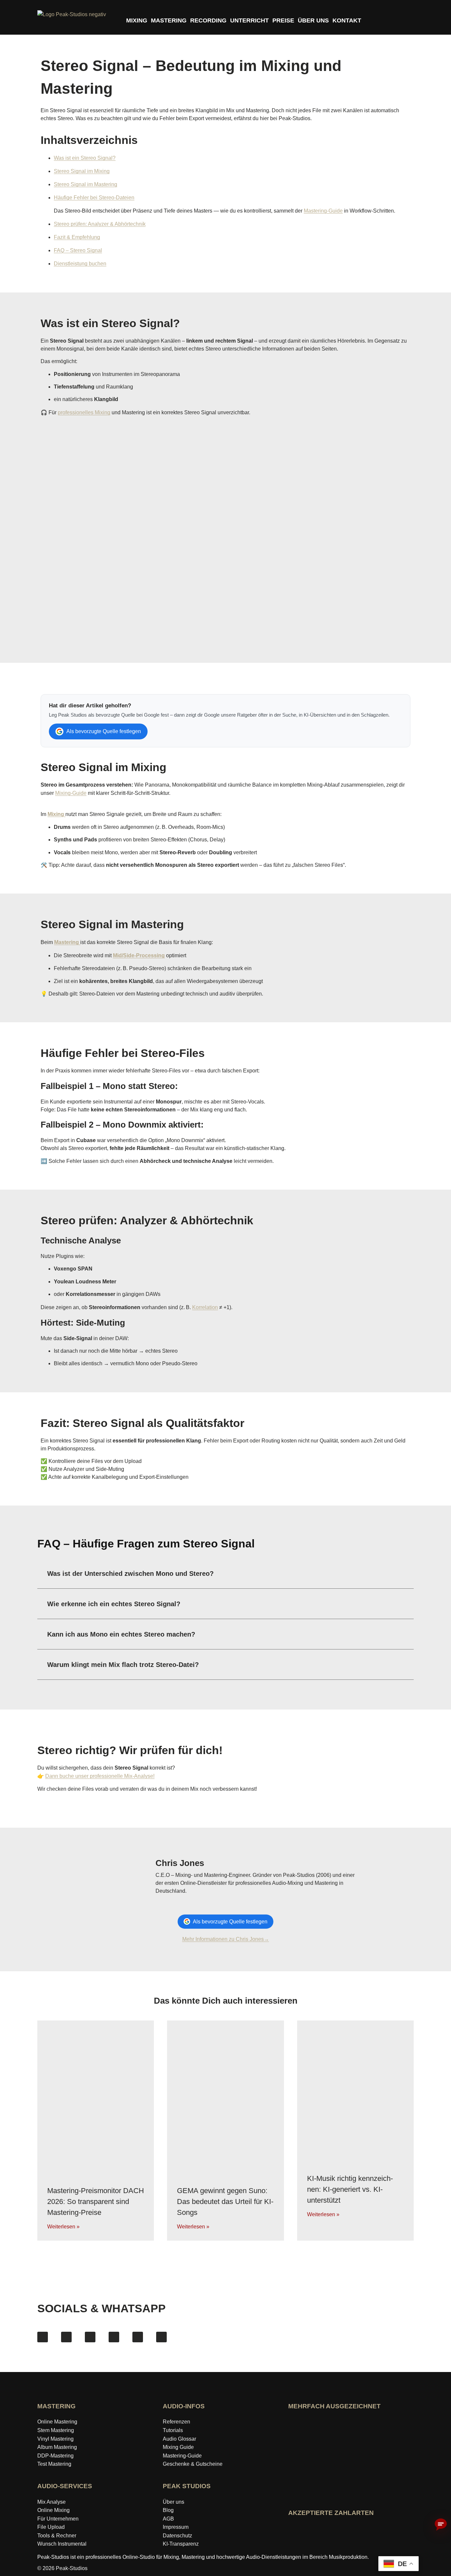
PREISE (283, 20)
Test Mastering (54, 2464)
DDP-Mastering (55, 2456)
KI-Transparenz (181, 2544)
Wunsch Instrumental (62, 2544)
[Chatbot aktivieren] (441, 2525)
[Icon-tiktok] (114, 2337)
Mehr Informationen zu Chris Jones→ (226, 1939)
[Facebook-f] (43, 2337)
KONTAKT (347, 20)
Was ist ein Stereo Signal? (85, 158)
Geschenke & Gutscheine (193, 2464)
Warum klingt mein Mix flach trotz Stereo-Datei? (123, 1665)
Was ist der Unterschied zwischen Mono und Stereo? (130, 1574)
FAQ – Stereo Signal (78, 250)
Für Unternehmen (58, 2519)
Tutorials (173, 2430)
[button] (225, 1574)
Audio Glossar (179, 2439)
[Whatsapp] (161, 2337)
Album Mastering (57, 2447)
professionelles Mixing (84, 412)
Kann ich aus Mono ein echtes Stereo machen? (121, 1634)
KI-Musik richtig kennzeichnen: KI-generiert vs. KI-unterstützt (350, 2189)
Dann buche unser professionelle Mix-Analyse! (100, 1776)
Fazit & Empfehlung (77, 237)
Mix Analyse (52, 2502)
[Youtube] (90, 2337)
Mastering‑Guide (182, 2456)
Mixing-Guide (71, 793)
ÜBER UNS (313, 20)
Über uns (173, 2502)
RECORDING (208, 20)
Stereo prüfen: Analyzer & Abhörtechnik (100, 224)
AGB (168, 2519)
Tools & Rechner (57, 2536)
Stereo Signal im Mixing (82, 171)
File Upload (51, 2527)
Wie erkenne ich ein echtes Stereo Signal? (114, 1604)
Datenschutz (177, 2536)
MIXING (137, 20)
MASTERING (169, 20)
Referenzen (176, 2422)
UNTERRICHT (249, 20)
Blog (168, 2510)
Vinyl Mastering (55, 2439)
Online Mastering (57, 2422)
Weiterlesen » (63, 2227)
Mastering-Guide (323, 211)
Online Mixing (53, 2510)
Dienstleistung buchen (80, 264)
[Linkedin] (138, 2337)
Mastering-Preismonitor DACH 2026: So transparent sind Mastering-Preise (96, 2202)
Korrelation (205, 1307)
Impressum (176, 2527)
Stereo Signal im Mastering (86, 184)
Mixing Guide (178, 2447)
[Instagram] (66, 2337)
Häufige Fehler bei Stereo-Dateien (94, 198)
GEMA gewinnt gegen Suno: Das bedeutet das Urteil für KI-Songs (225, 2202)
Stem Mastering (56, 2430)
